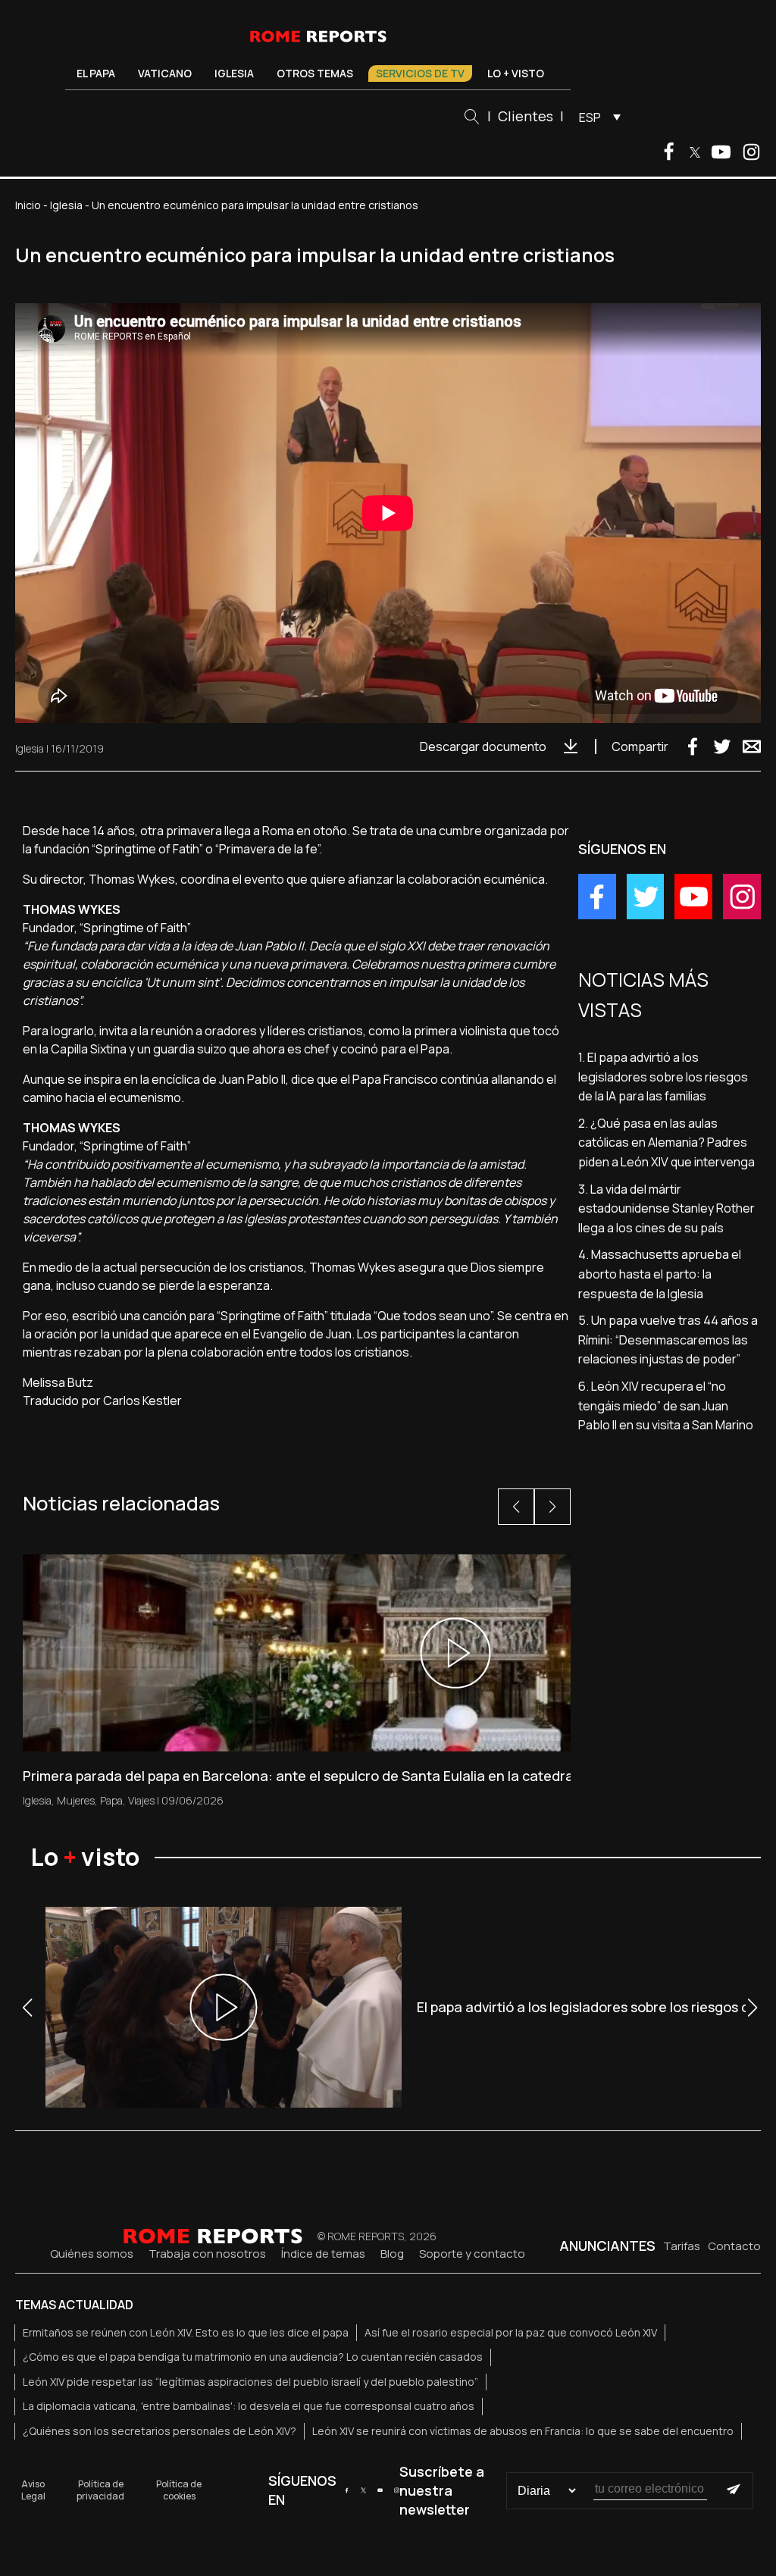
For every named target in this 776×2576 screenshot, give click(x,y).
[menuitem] (596, 117)
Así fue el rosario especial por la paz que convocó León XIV (511, 2332)
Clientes (526, 116)
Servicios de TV (420, 73)
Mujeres (76, 1800)
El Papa (96, 73)
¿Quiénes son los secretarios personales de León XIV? (160, 2431)
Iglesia (234, 73)
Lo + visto (516, 73)
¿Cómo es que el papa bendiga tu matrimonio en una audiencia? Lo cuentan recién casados (253, 2357)
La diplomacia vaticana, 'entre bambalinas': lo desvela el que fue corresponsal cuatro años (249, 2406)
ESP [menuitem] (590, 117)
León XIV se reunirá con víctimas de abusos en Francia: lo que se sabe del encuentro (523, 2431)
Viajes (141, 1800)
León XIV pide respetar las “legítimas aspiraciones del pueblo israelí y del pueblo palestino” (250, 2382)
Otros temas (315, 73)
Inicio (28, 205)
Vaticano (165, 73)
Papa (111, 1800)
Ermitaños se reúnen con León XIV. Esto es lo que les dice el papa (186, 2332)
